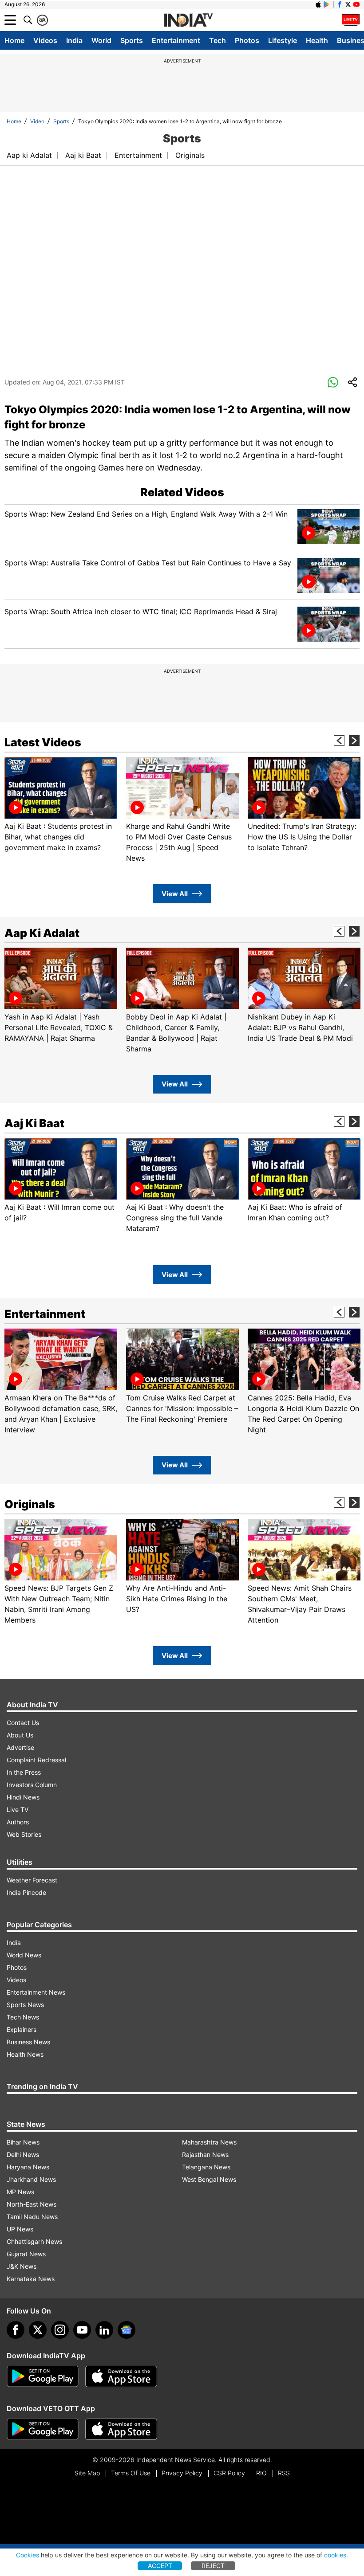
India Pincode (26, 1892)
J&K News (22, 2266)
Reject (213, 2566)
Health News (25, 2054)
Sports (132, 40)
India (74, 40)
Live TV (18, 1809)
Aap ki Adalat (29, 155)
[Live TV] (351, 20)
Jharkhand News (31, 2179)
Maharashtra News (209, 2142)
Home (14, 40)
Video (37, 121)
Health (317, 40)
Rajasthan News (205, 2155)
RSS (284, 2473)
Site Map (87, 2473)
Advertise (20, 1747)
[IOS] (318, 4)
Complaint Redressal (36, 1760)
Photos (247, 40)
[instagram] (60, 2330)
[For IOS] (121, 2429)
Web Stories (24, 1834)
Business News (28, 2042)
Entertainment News (36, 1992)
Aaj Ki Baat (34, 1123)
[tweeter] (38, 2330)
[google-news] (127, 2330)
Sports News (25, 2005)
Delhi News (23, 2155)
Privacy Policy (182, 2473)
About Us (20, 1735)
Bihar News (23, 2142)
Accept (160, 2566)
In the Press (24, 1772)
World (101, 40)
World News (24, 1955)
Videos (45, 40)
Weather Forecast (32, 1880)
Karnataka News (31, 2279)
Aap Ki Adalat (42, 933)
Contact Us (23, 1723)
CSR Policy (229, 2473)
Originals (190, 155)
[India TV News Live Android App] (43, 2376)
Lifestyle (283, 40)
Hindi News (23, 1797)
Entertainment (176, 40)
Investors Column (32, 1785)
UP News (20, 2229)
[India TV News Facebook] (340, 4)
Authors (18, 1822)
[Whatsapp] (333, 383)
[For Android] (43, 2429)
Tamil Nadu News (32, 2217)
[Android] (327, 4)
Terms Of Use (131, 2473)
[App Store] (121, 2376)
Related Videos (182, 492)
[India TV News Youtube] (356, 4)
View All (175, 894)
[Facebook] (16, 2330)
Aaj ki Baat (83, 155)
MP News (20, 2192)
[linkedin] (104, 2330)
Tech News (23, 2017)
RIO (261, 2473)
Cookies (28, 2555)
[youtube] (82, 2330)
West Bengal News (209, 2179)
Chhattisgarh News (34, 2241)
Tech (218, 40)
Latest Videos (43, 742)
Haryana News (28, 2167)
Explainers (22, 2029)
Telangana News (206, 2167)
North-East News (32, 2204)
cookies (335, 2555)
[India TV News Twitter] (348, 4)
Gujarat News (26, 2254)
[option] (61, 805)
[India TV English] (188, 20)
